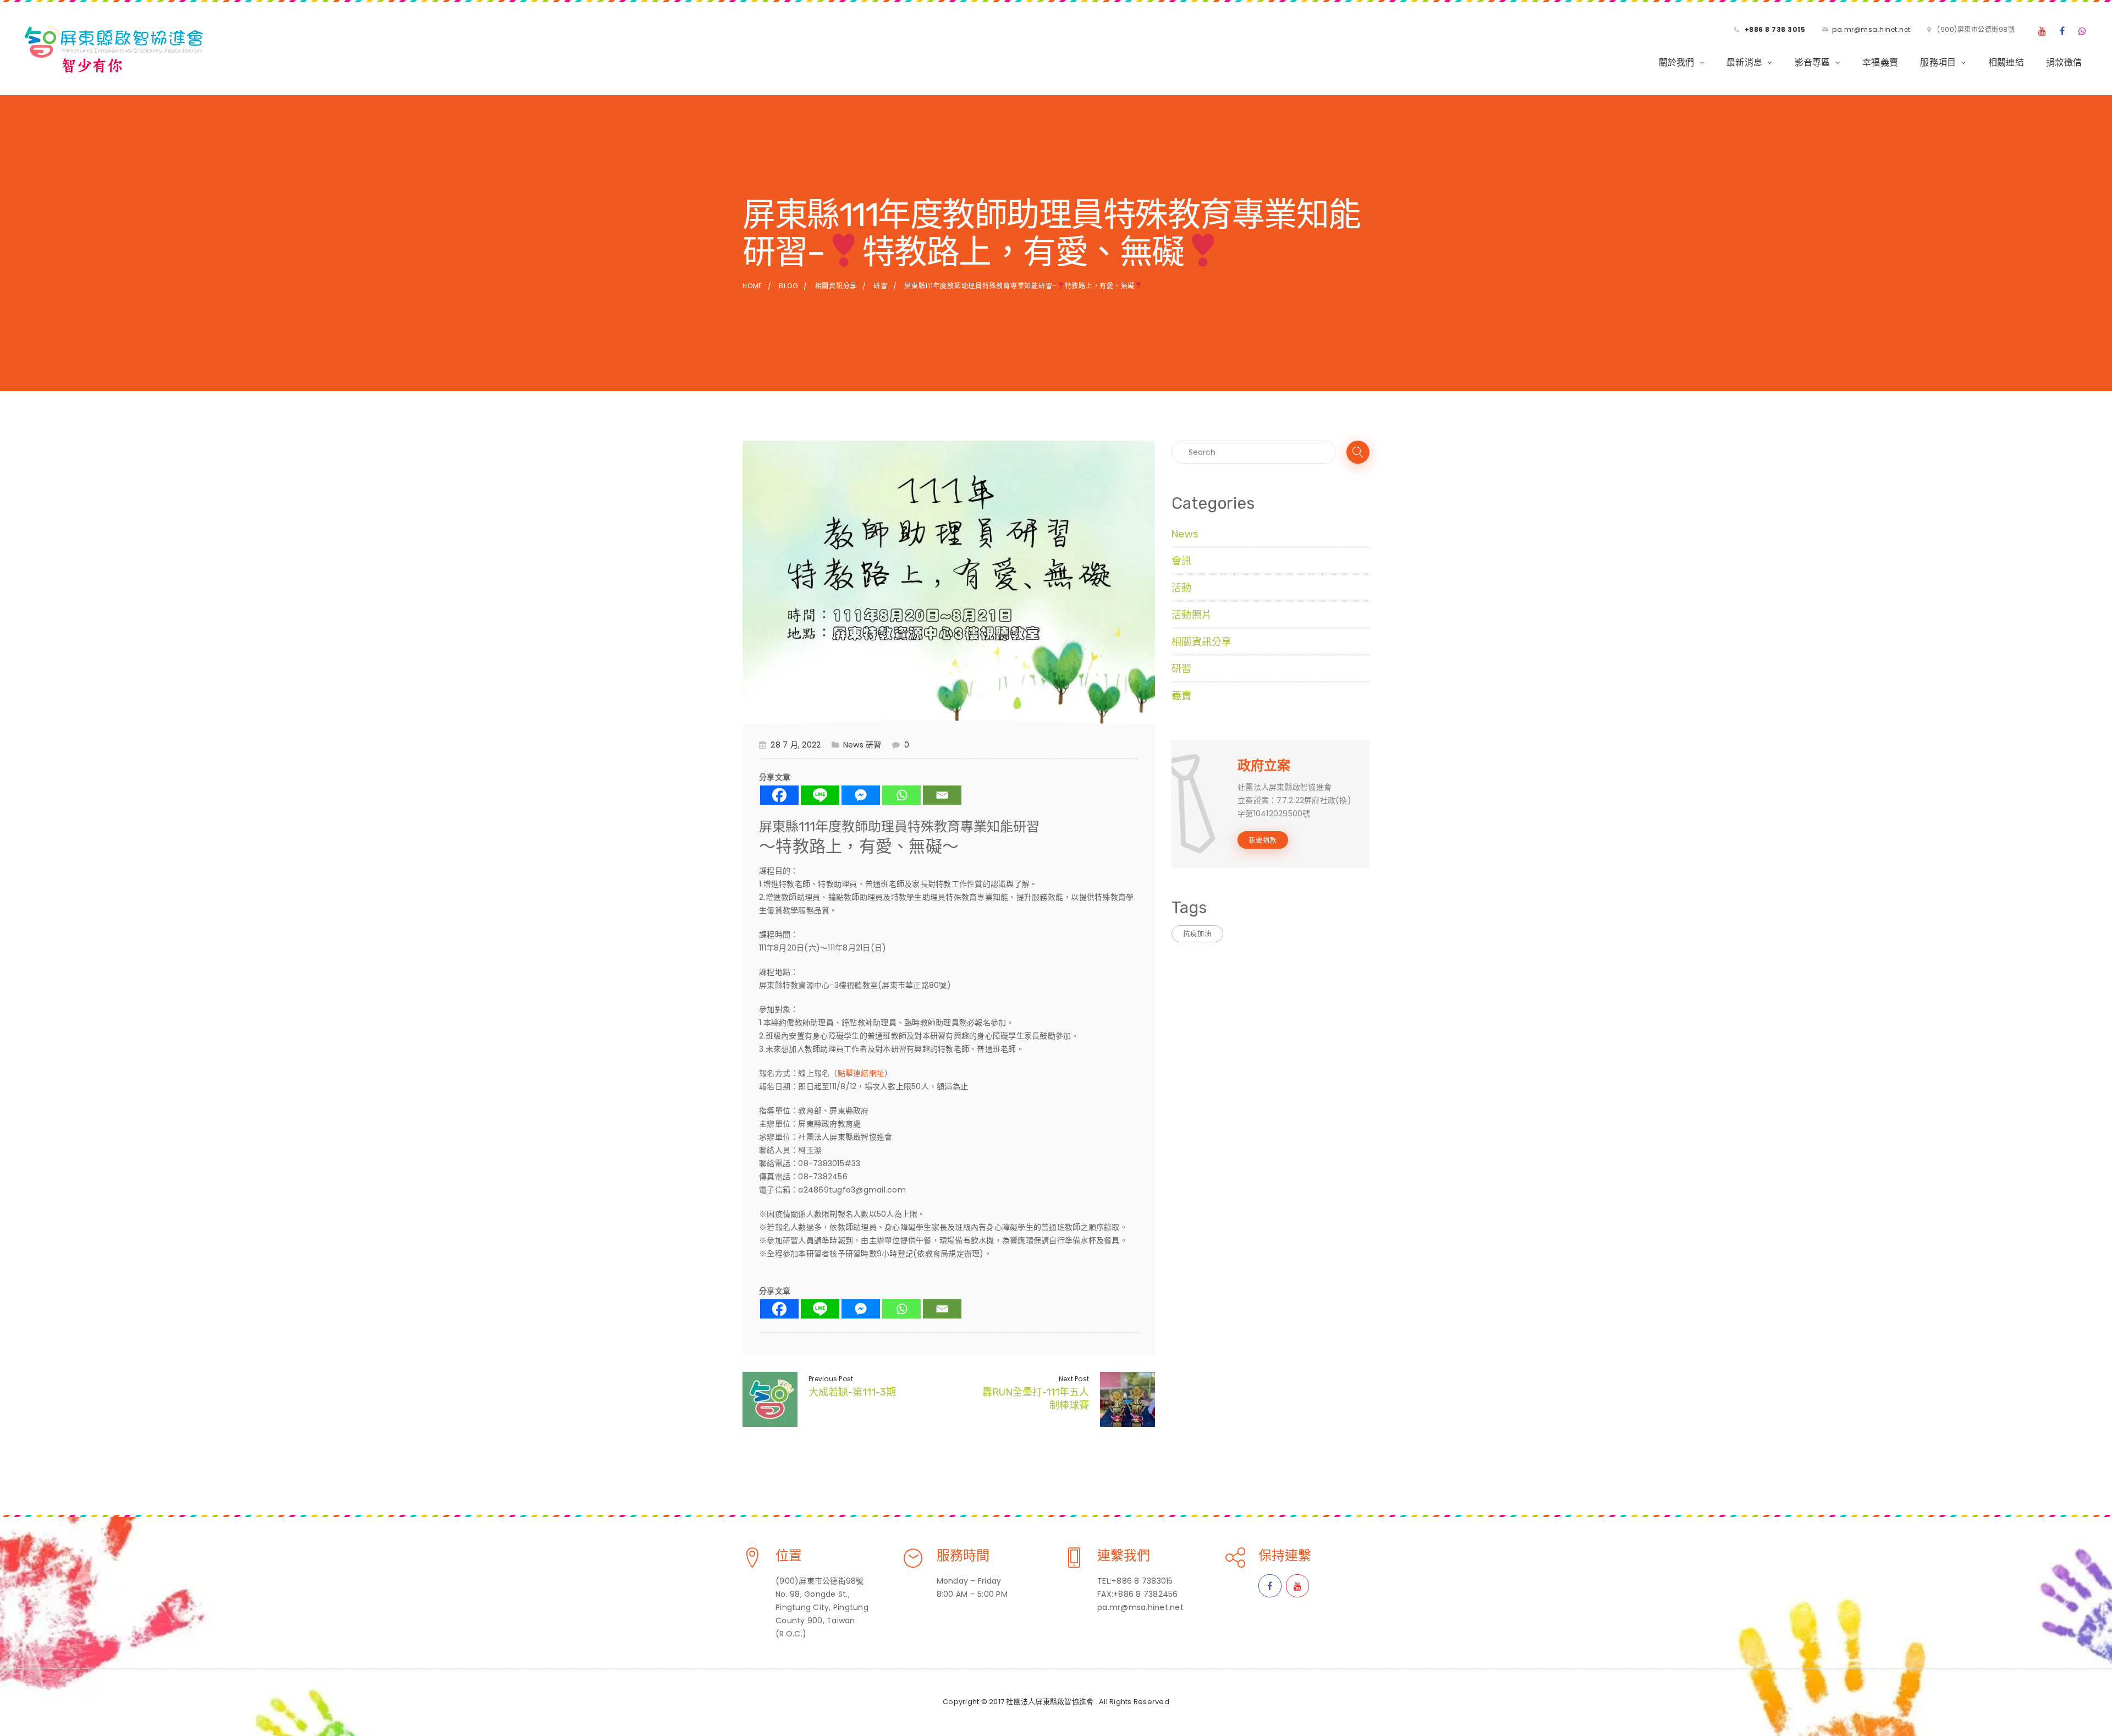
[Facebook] (2062, 31)
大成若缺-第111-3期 (852, 1392)
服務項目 (1938, 62)
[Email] (942, 795)
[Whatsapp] (901, 795)
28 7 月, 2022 (796, 745)
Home (752, 286)
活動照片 (1192, 615)
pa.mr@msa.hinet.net (1871, 29)
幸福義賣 (1880, 62)
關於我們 (1677, 62)
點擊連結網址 (861, 1073)
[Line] (820, 795)
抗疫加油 (1197, 934)
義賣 (1182, 696)
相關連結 (2006, 62)
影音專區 (1813, 62)
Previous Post (831, 1379)
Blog (788, 286)
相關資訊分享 (836, 286)
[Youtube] (2042, 31)
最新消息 (1744, 62)
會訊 (1182, 561)
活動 (1182, 588)
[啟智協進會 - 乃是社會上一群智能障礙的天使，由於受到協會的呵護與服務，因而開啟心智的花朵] (113, 47)
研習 (881, 286)
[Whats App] (2083, 31)
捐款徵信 (2064, 62)
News (853, 745)
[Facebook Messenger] (861, 795)
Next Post (1074, 1379)
